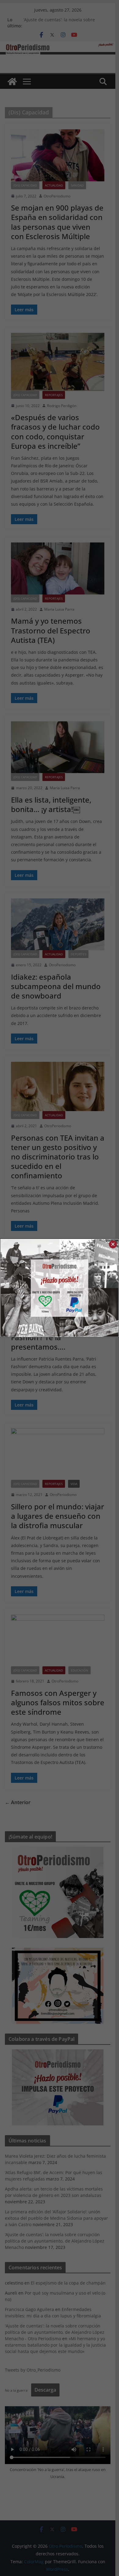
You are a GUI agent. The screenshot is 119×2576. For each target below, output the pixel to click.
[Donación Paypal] (89, 1288)
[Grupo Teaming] (30, 1288)
